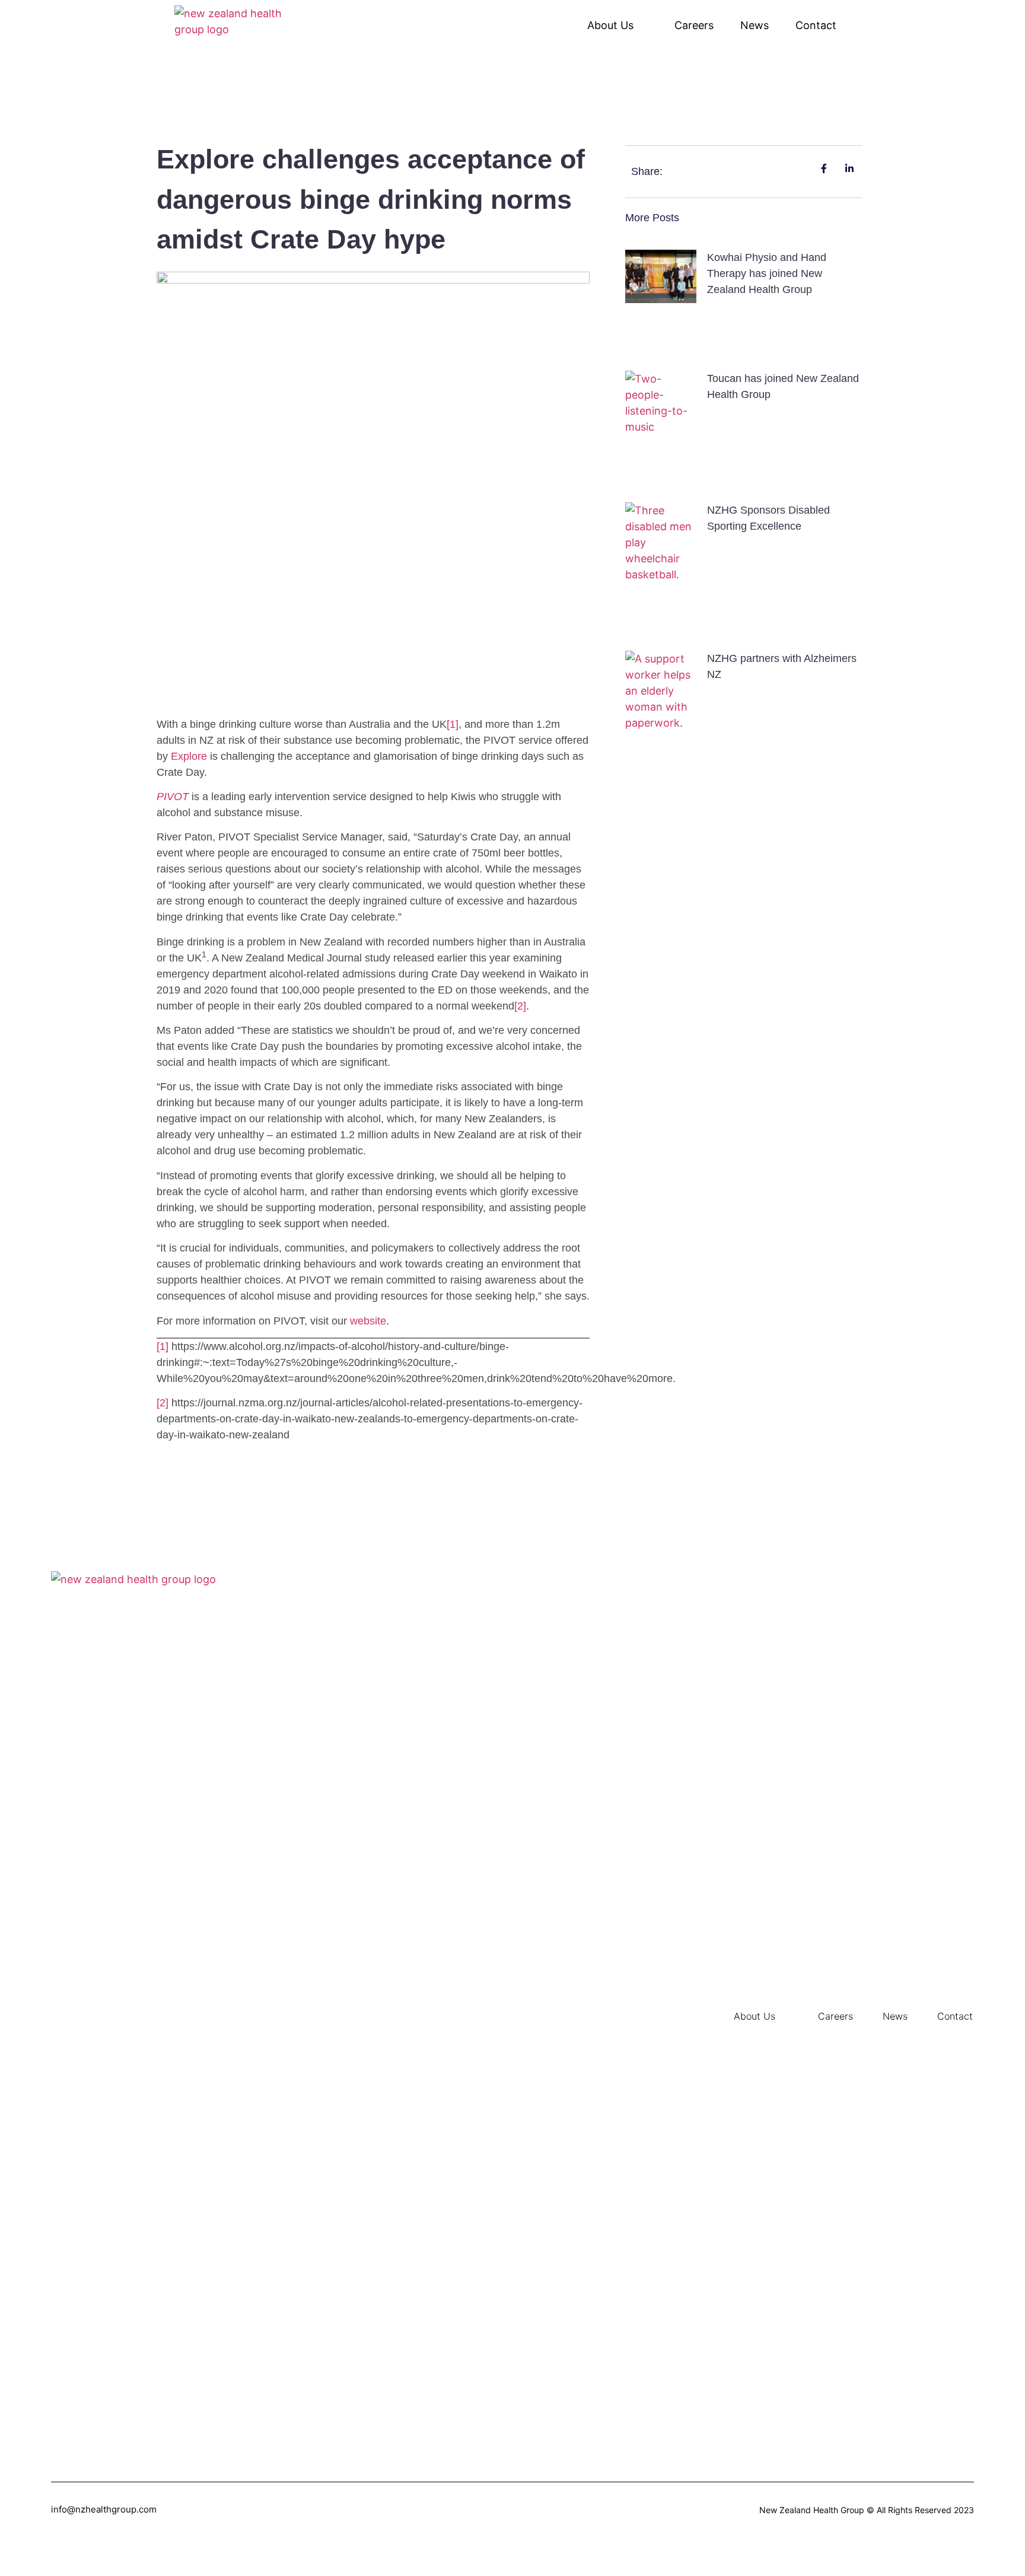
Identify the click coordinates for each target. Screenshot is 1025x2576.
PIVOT (173, 797)
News (755, 25)
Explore (189, 756)
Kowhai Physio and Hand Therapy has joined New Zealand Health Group (767, 273)
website (368, 1321)
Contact (816, 25)
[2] (520, 1006)
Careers (694, 25)
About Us (610, 25)
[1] (453, 724)
